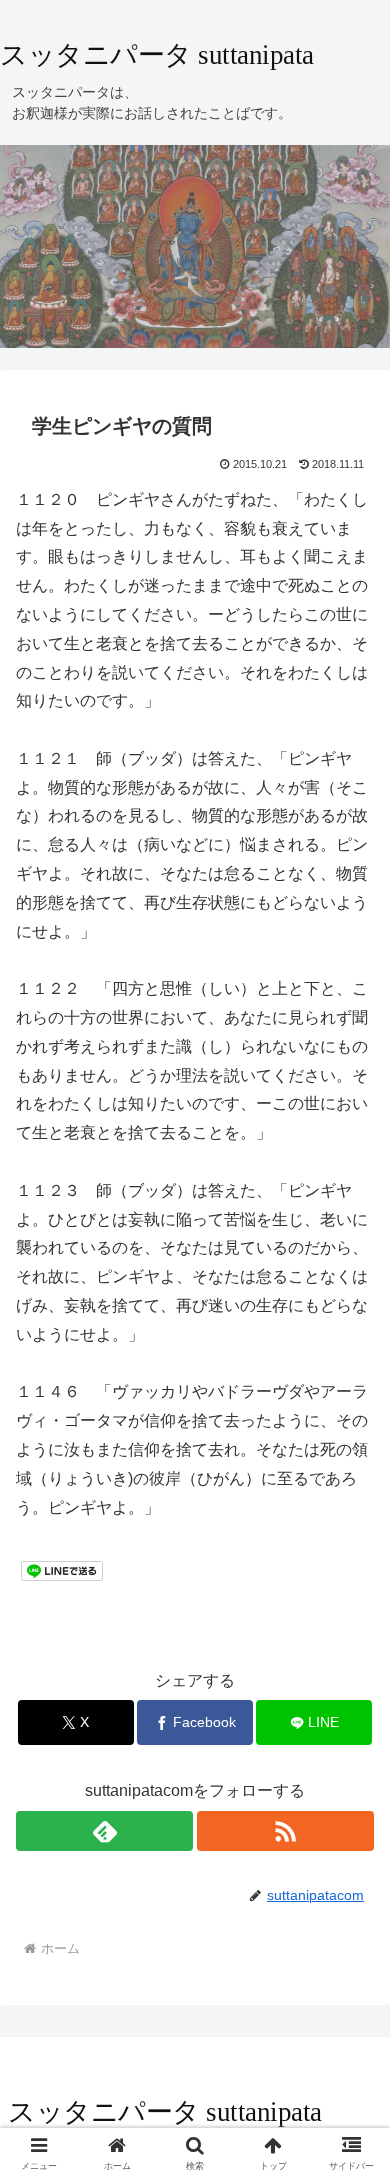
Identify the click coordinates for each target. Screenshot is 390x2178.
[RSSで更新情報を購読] (285, 1831)
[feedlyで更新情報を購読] (104, 1831)
